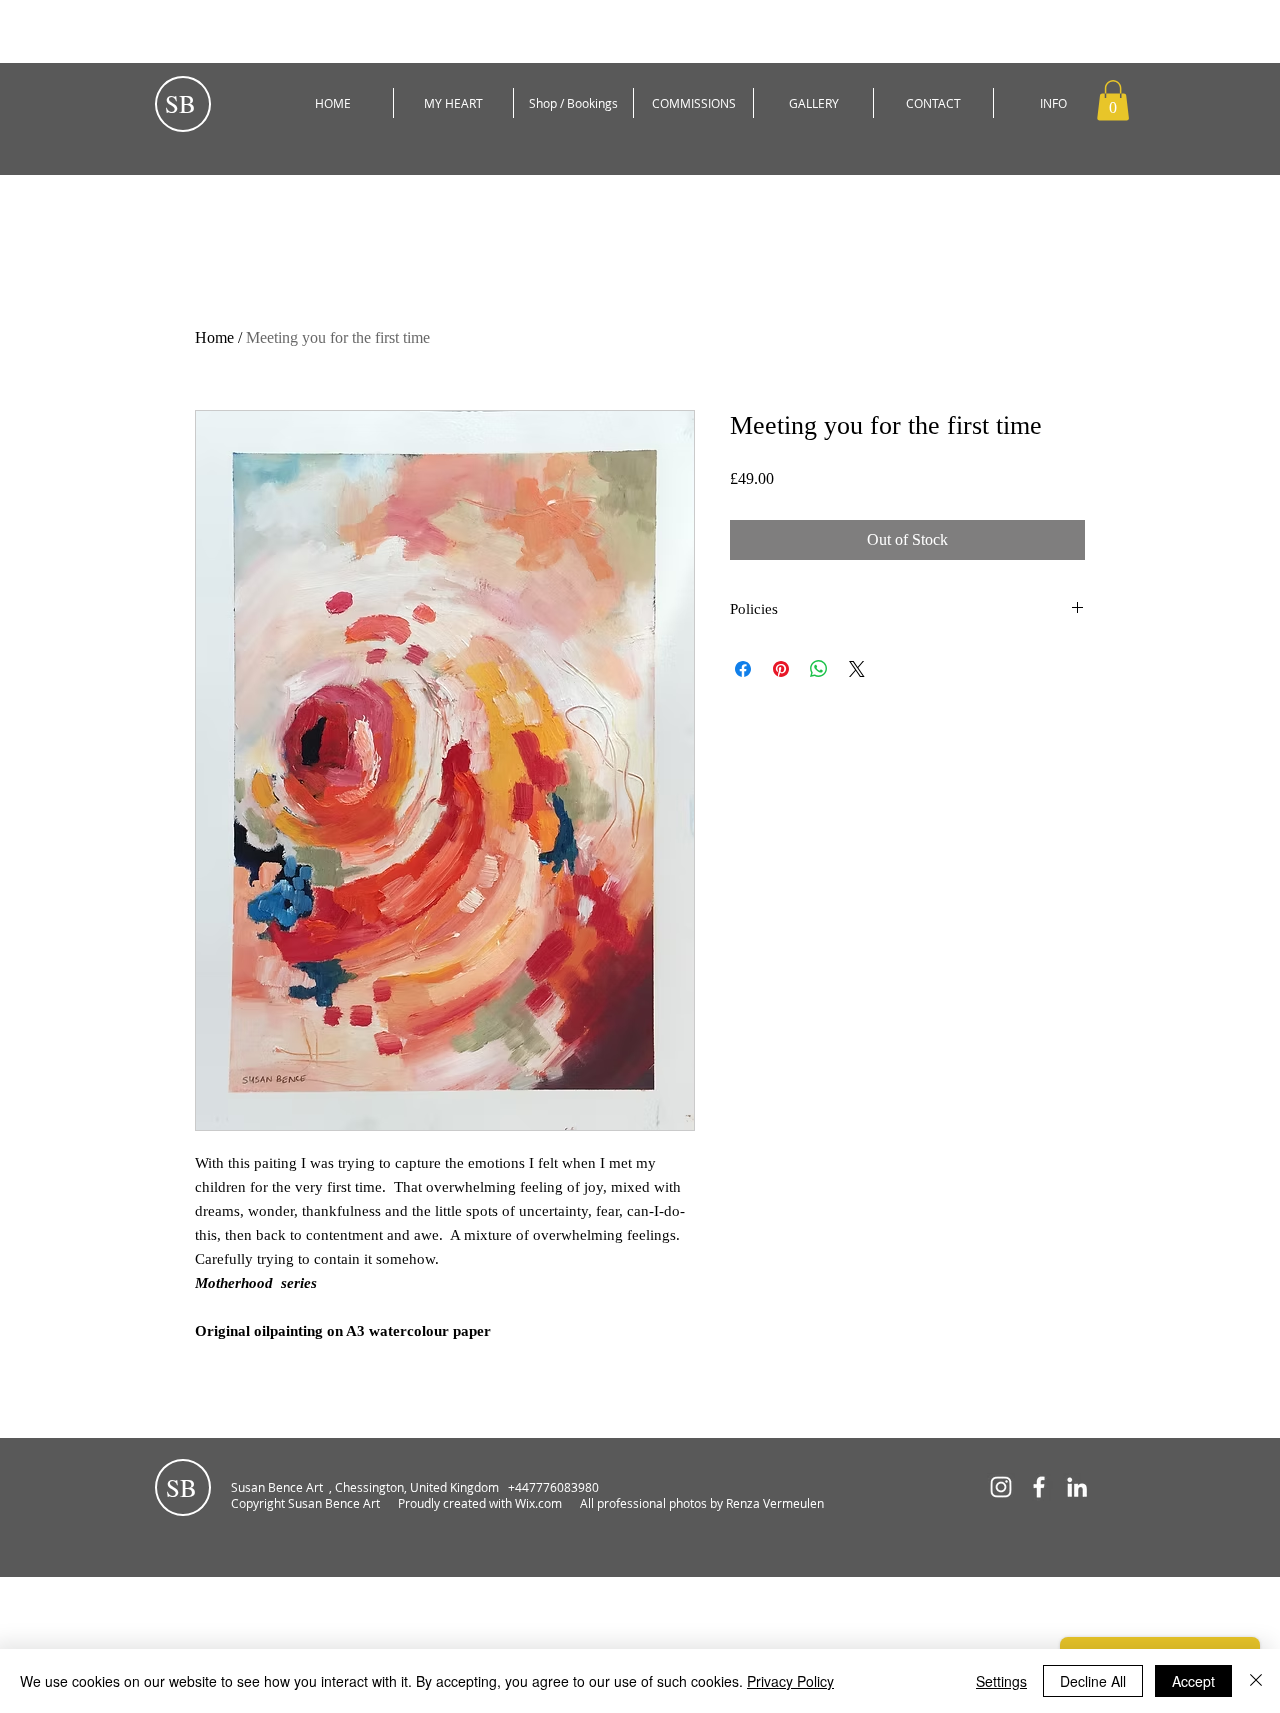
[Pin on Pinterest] (781, 669)
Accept (1193, 1681)
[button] (1113, 100)
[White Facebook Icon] (1039, 1487)
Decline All (1093, 1681)
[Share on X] (857, 669)
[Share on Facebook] (743, 669)
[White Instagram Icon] (1001, 1487)
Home (214, 337)
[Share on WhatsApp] (819, 669)
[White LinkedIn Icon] (1077, 1487)
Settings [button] (1001, 1681)
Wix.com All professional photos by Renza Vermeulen (671, 1503)
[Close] (1256, 1681)
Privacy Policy (790, 1681)
